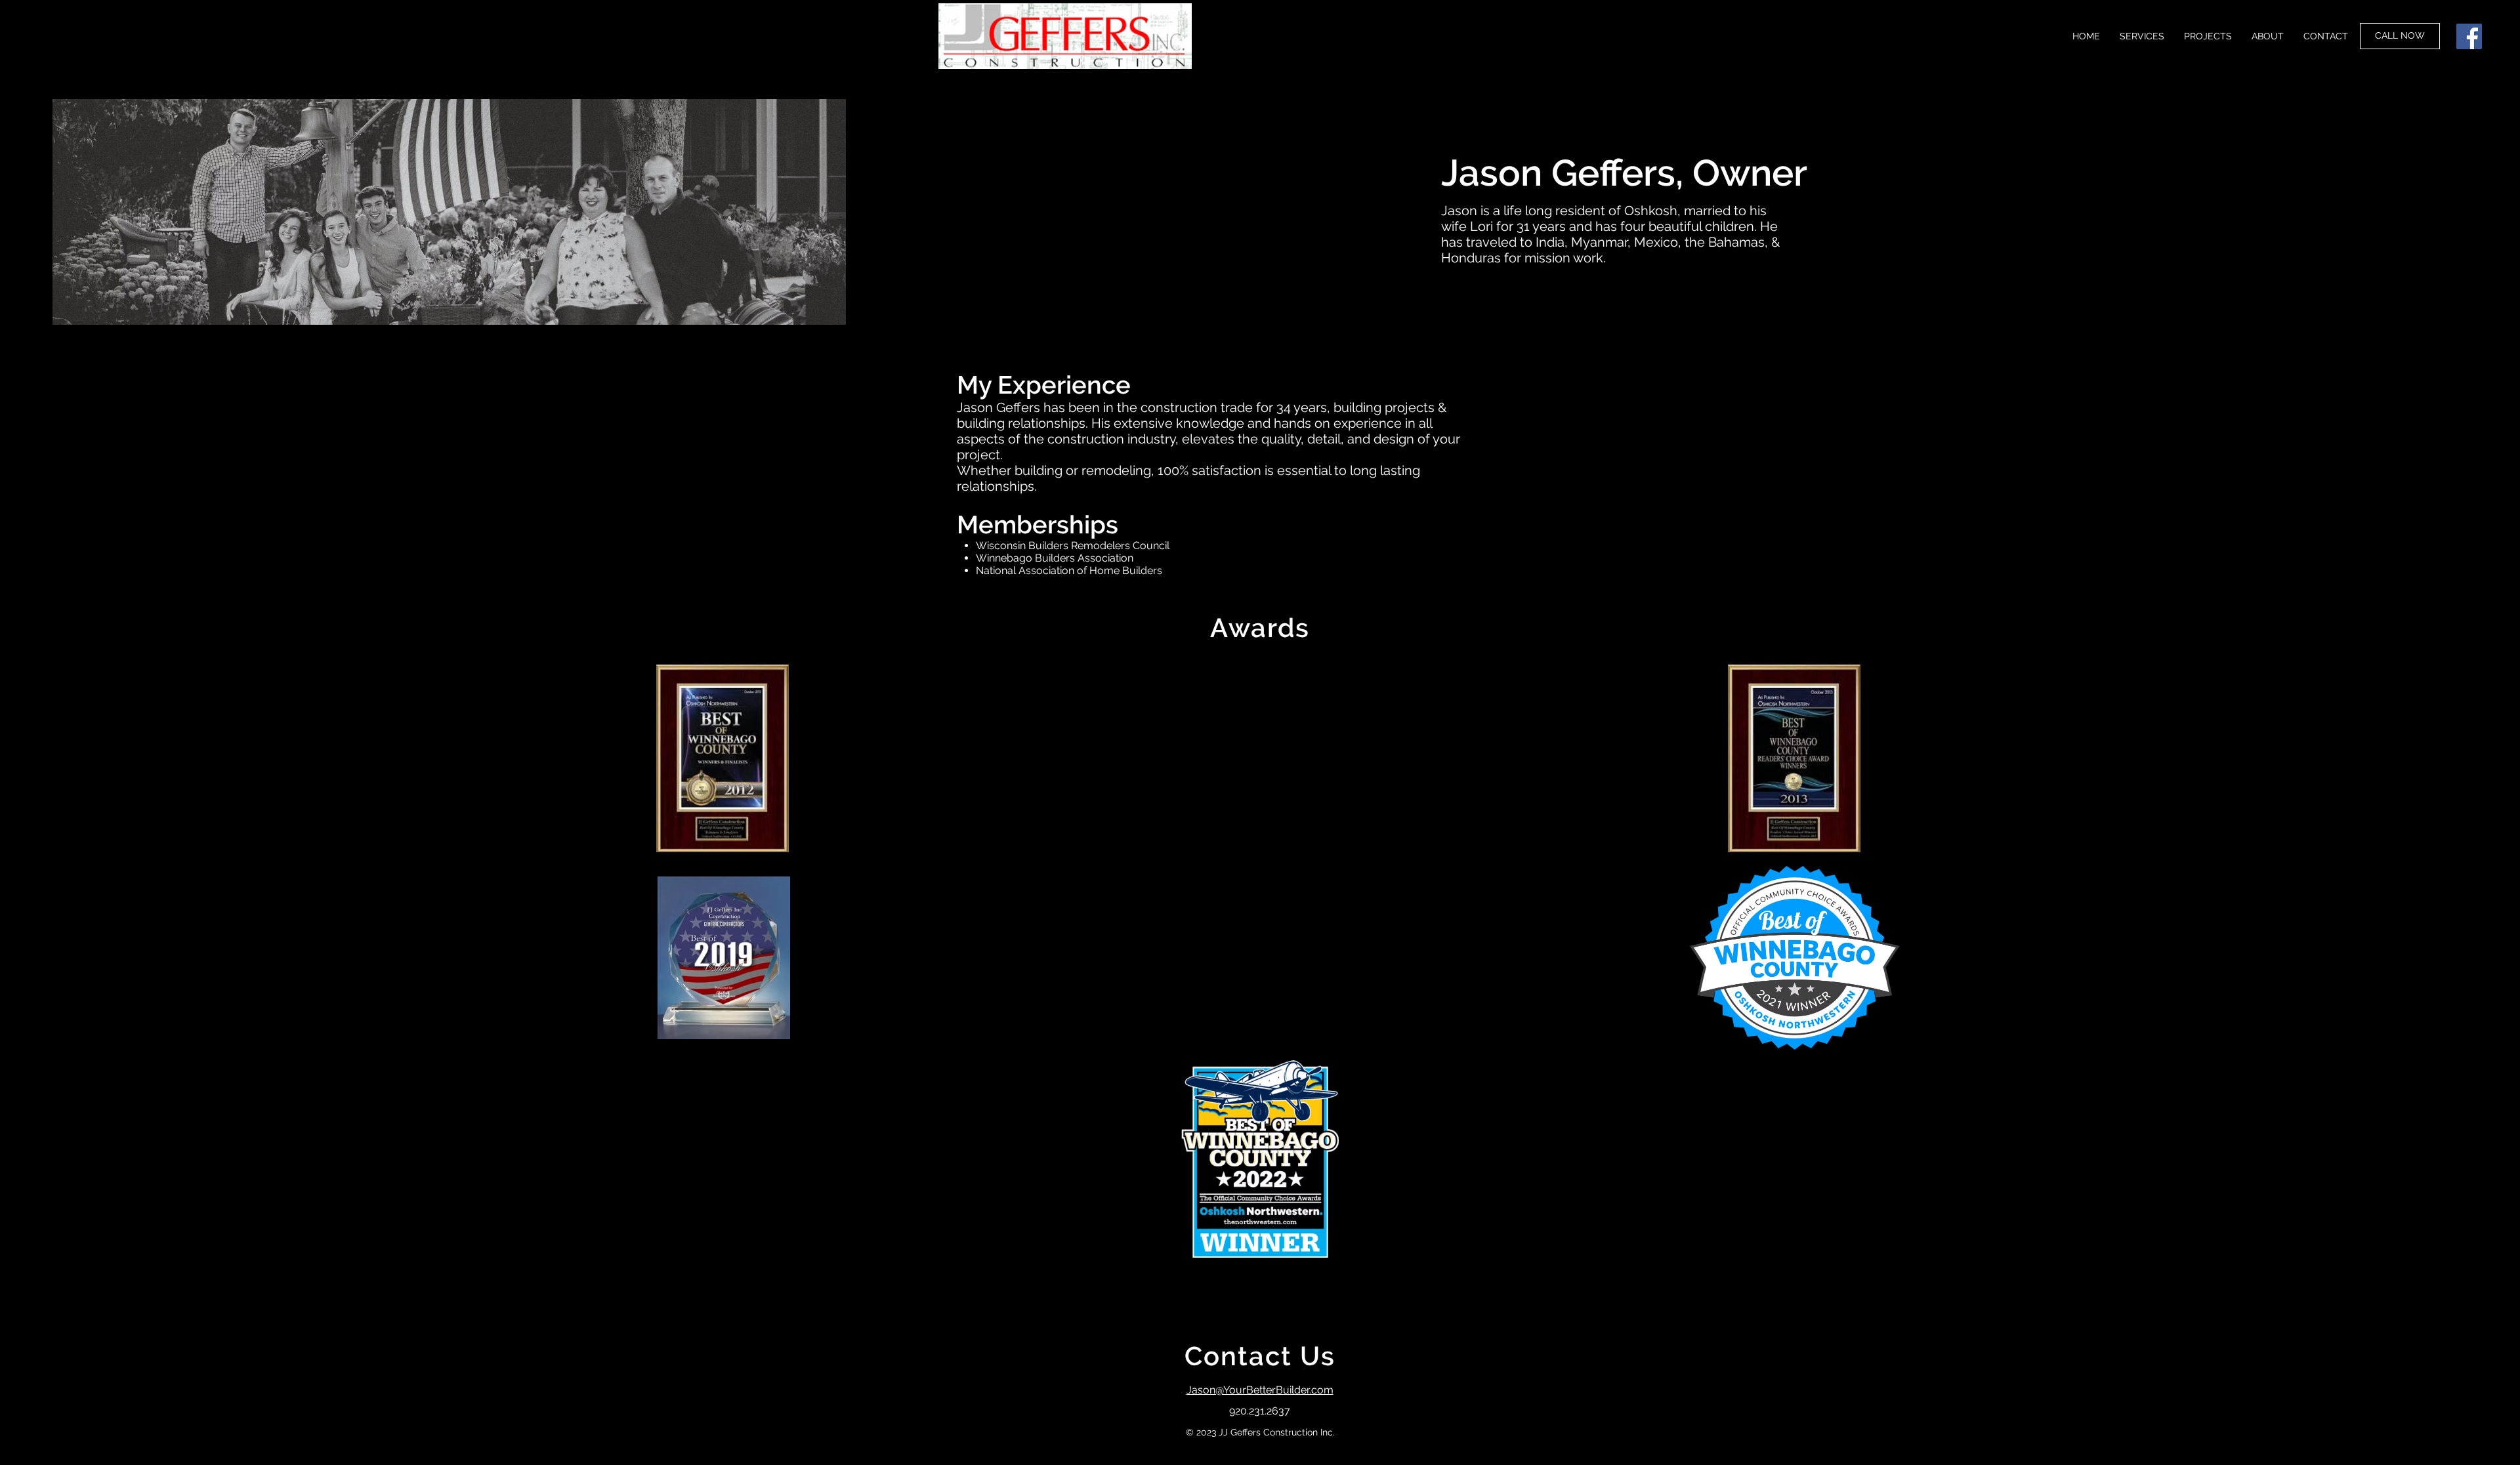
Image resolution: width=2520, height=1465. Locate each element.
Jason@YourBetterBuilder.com (1260, 1390)
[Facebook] (2469, 36)
